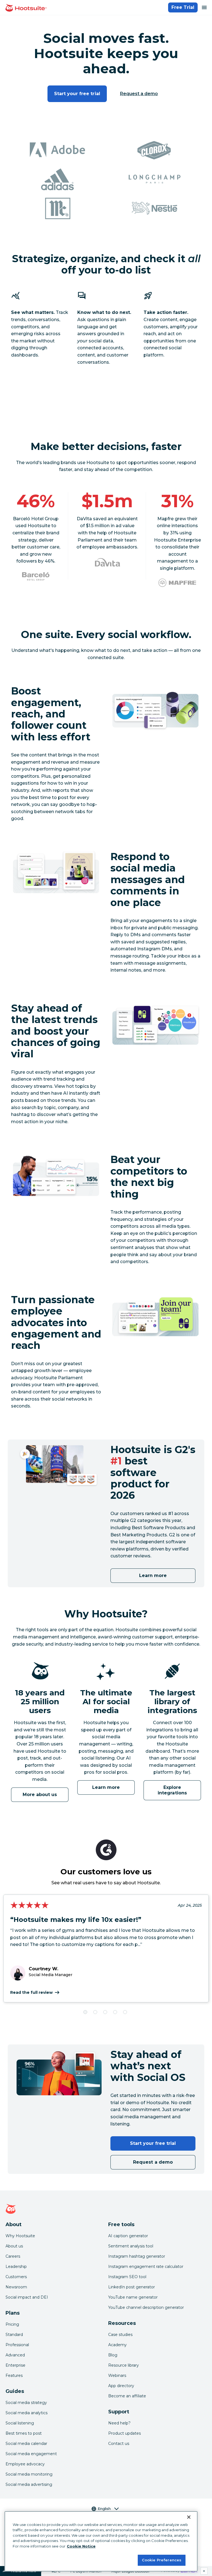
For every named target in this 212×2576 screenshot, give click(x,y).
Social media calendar (26, 2444)
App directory (121, 2386)
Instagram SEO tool (127, 2277)
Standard (14, 2335)
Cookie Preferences (162, 2560)
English (104, 2509)
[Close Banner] (189, 2517)
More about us (40, 1795)
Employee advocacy (25, 2464)
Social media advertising (29, 2484)
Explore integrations (172, 1790)
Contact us (119, 2444)
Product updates (124, 2433)
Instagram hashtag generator (137, 2256)
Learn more (153, 1575)
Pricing (12, 2324)
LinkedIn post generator (132, 2287)
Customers (16, 2277)
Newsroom (16, 2287)
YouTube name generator (133, 2297)
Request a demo (139, 94)
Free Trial (183, 7)
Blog (113, 2355)
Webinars (117, 2375)
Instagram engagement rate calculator (146, 2267)
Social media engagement (31, 2454)
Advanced (15, 2355)
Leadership (16, 2267)
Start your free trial (77, 94)
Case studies (120, 2335)
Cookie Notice (81, 2546)
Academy (117, 2345)
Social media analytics (26, 2413)
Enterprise (15, 2365)
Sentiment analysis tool (131, 2246)
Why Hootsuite (20, 2236)
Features (14, 2375)
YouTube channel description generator (146, 2307)
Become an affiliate (127, 2396)
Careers (13, 2256)
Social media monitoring (29, 2474)
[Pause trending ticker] (204, 2571)
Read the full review (31, 1992)
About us (14, 2246)
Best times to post (24, 2433)
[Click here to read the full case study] (36, 576)
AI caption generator (128, 2236)
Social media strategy (26, 2403)
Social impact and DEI (27, 2297)
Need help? (119, 2423)
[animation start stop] (38, 1687)
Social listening (20, 2423)
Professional (17, 2345)
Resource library (124, 2365)
